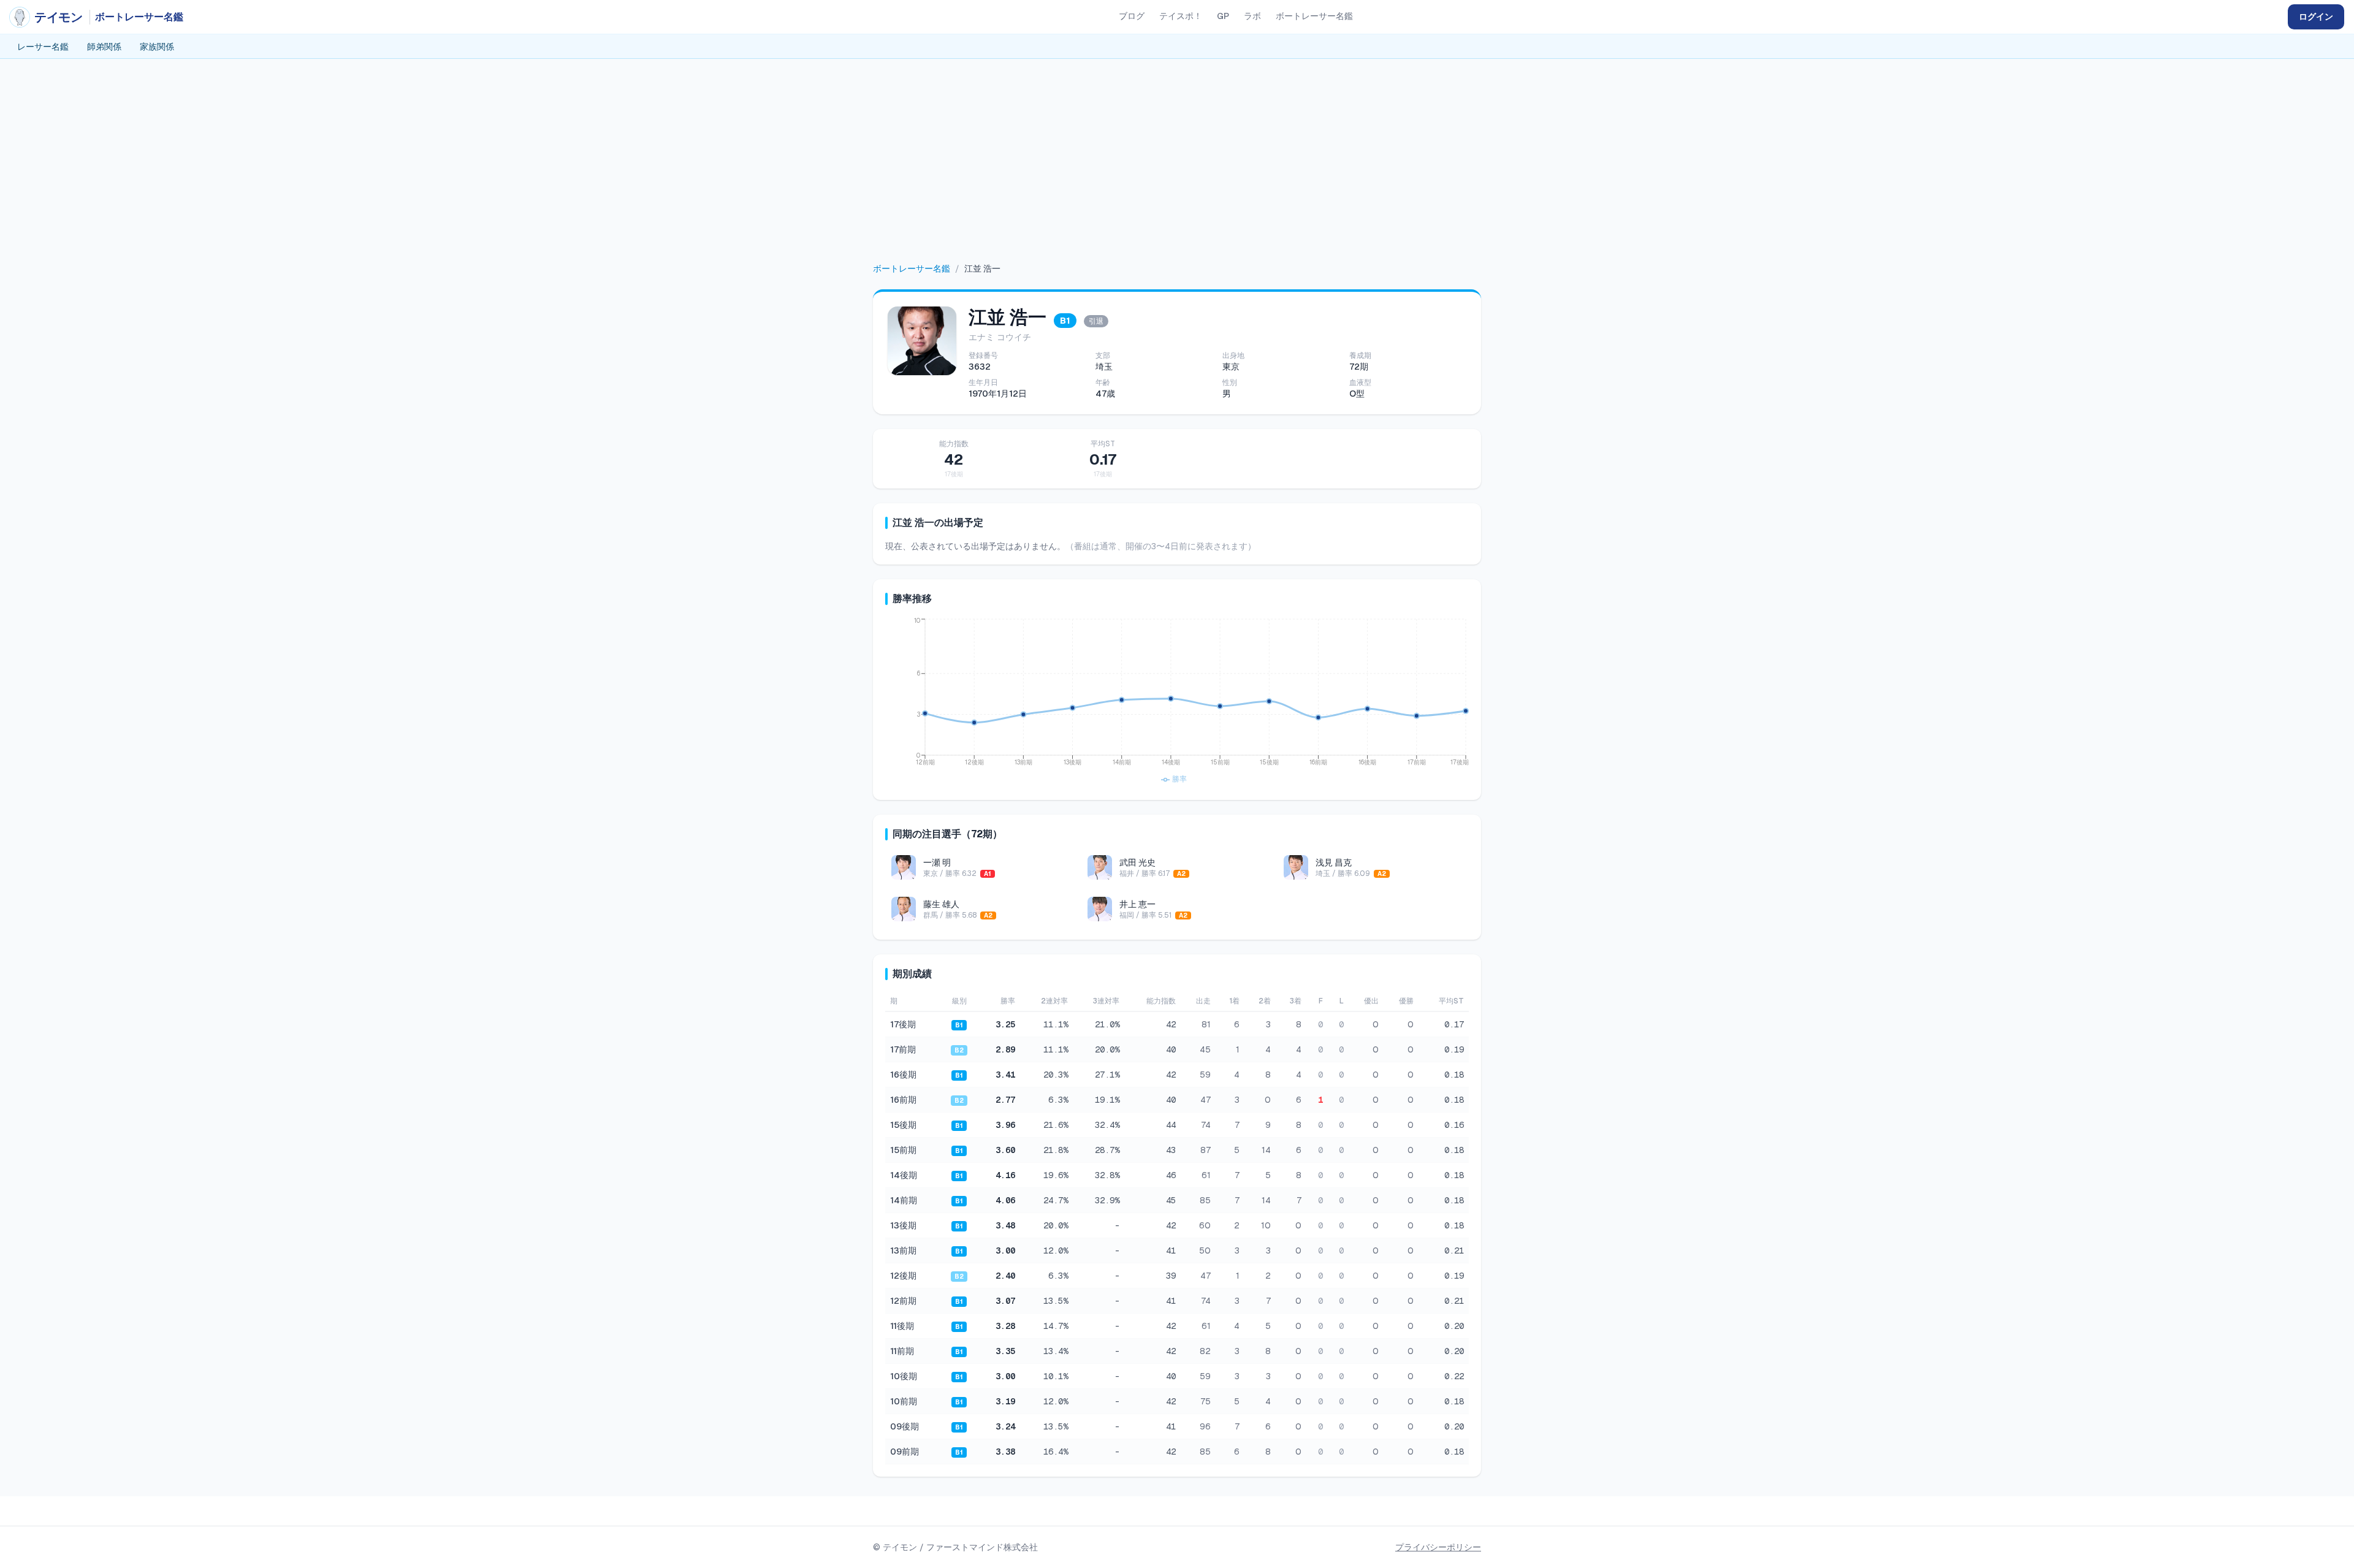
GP (1223, 16)
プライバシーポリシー (1438, 1547)
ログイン (2316, 17)
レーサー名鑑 (43, 47)
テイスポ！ (1181, 16)
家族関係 (157, 47)
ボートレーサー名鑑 (1314, 16)
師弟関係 (104, 47)
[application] (1177, 702)
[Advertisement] (1177, 170)
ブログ (1132, 16)
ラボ (1252, 16)
